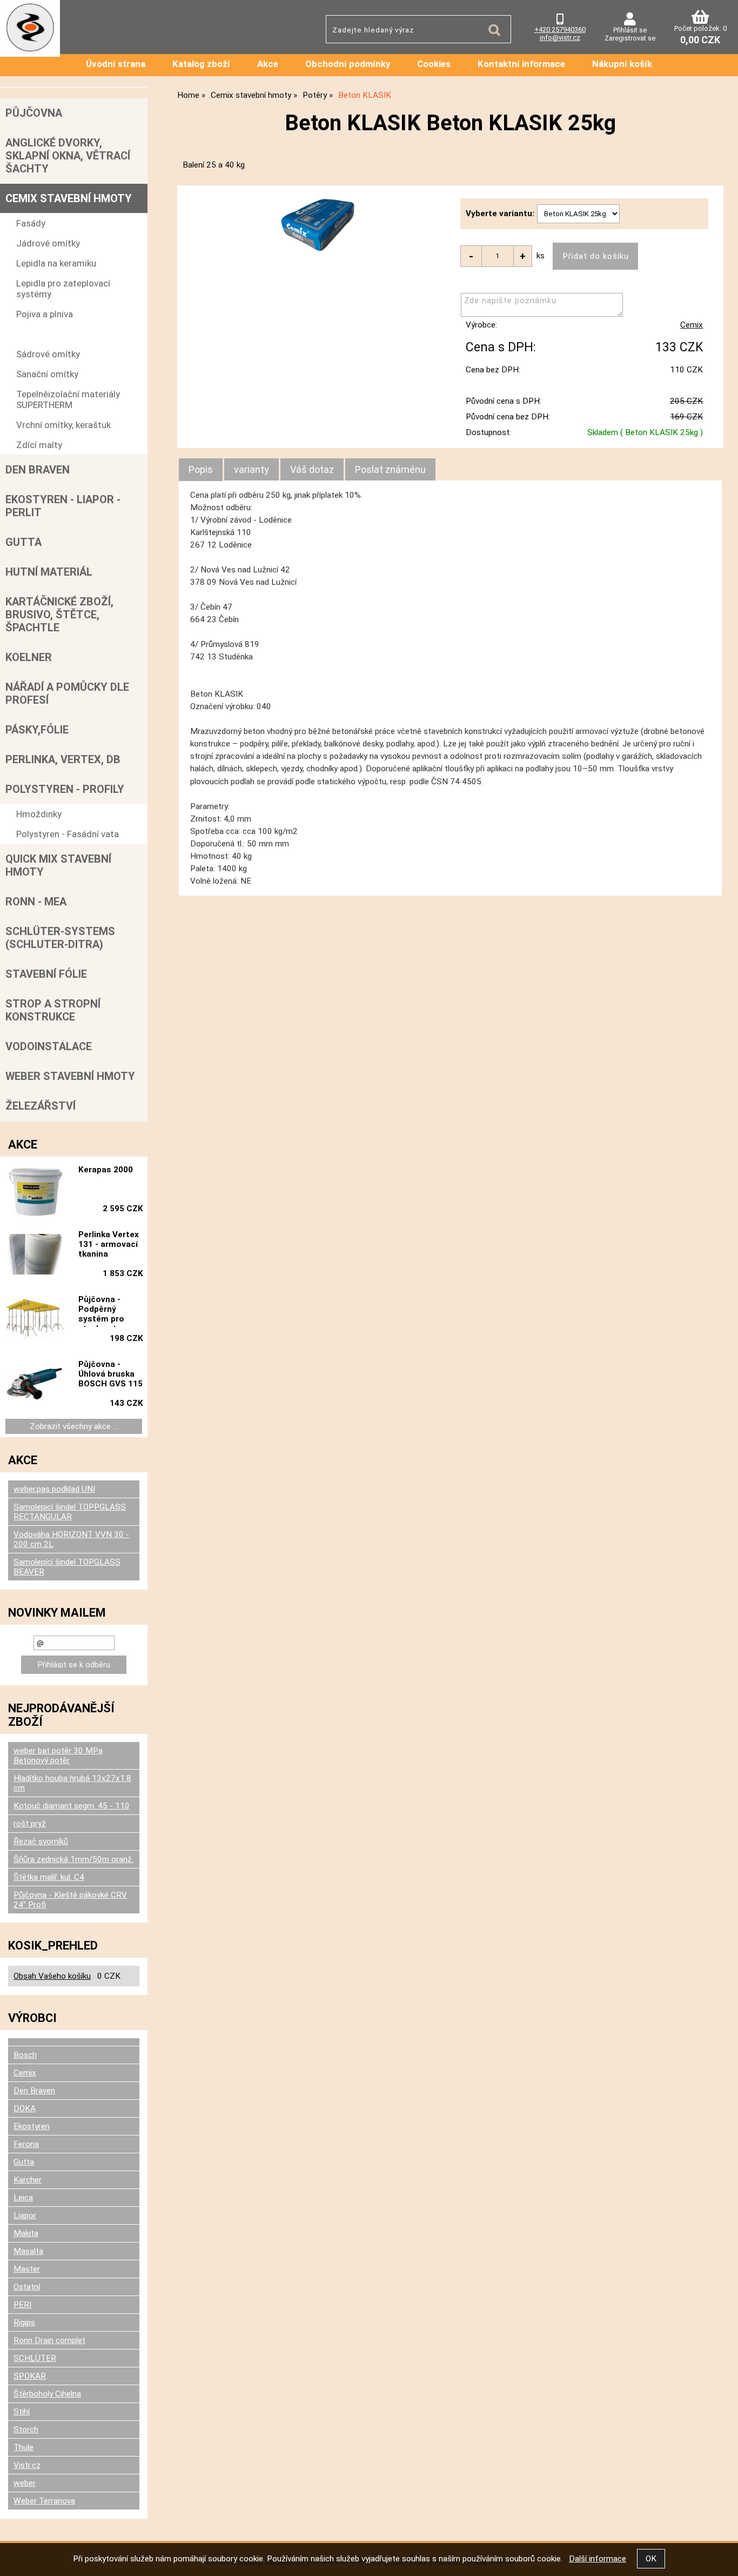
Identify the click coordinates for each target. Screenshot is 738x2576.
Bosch (25, 2055)
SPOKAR (30, 2376)
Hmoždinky (39, 814)
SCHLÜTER (35, 2358)
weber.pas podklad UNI (54, 1489)
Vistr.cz (27, 2465)
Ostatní (27, 2287)
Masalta (28, 2251)
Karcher (28, 2180)
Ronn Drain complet (49, 2340)
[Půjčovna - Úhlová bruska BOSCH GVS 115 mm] (35, 1385)
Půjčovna (34, 113)
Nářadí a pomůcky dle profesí (67, 693)
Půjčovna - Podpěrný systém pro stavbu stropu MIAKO (107, 1311)
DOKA (25, 2108)
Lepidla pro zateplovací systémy (63, 289)
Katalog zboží (201, 64)
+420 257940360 (560, 29)
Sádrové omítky (48, 354)
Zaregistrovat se (630, 38)
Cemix (692, 325)
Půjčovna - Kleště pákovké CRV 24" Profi (70, 1900)
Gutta (24, 542)
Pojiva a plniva (45, 314)
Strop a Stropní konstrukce (53, 1010)
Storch (26, 2430)
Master (27, 2269)
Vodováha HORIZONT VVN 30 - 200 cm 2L (71, 1539)
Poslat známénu (390, 469)
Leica (23, 2198)
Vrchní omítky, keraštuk (63, 425)
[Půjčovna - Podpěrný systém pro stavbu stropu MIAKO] (35, 1320)
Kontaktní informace (521, 64)
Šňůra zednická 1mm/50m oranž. (73, 1859)
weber (25, 2483)
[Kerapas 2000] (35, 1191)
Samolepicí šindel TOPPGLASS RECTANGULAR (70, 1512)
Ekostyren (32, 2126)
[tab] (201, 470)
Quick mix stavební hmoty (58, 865)
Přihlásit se (630, 30)
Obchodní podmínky (348, 64)
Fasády (31, 223)
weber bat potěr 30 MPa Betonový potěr (58, 1756)
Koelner (29, 657)
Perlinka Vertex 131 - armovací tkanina (109, 1244)
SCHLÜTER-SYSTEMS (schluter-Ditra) (60, 938)
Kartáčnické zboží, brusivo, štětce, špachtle (59, 615)
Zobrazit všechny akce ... (74, 1426)
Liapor (25, 2215)
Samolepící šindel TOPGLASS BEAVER (67, 1567)
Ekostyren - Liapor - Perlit (63, 506)
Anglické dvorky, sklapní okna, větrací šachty (68, 156)
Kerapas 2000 (106, 1170)
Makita (26, 2233)
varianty (251, 469)
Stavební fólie (46, 974)
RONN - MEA (36, 902)
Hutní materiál (49, 572)
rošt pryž (30, 1824)
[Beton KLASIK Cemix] (321, 223)
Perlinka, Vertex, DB (63, 759)
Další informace (598, 2559)
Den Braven (38, 470)
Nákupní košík (622, 64)
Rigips (24, 2323)
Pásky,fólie (37, 730)
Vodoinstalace (49, 1046)
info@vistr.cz (560, 38)
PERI (22, 2305)
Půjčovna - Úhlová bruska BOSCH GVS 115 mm (110, 1376)
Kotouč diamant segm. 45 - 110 (72, 1806)
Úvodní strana (116, 64)
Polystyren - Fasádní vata (68, 834)
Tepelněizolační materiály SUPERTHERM (68, 399)
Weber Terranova (44, 2501)
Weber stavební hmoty (70, 1076)
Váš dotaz (312, 469)
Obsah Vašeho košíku (52, 1976)
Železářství (41, 1106)
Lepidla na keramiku (56, 263)
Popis (201, 469)
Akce (268, 64)
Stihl (22, 2412)
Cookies (434, 64)
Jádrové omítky (48, 243)
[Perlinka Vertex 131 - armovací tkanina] (35, 1255)
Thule (24, 2447)
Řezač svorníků (41, 1841)
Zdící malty (39, 445)
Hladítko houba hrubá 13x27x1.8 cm (72, 1783)
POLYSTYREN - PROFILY (65, 789)
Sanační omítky (47, 374)
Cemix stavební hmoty (69, 198)
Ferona (26, 2144)
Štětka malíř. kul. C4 (49, 1877)
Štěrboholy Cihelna (47, 2394)
